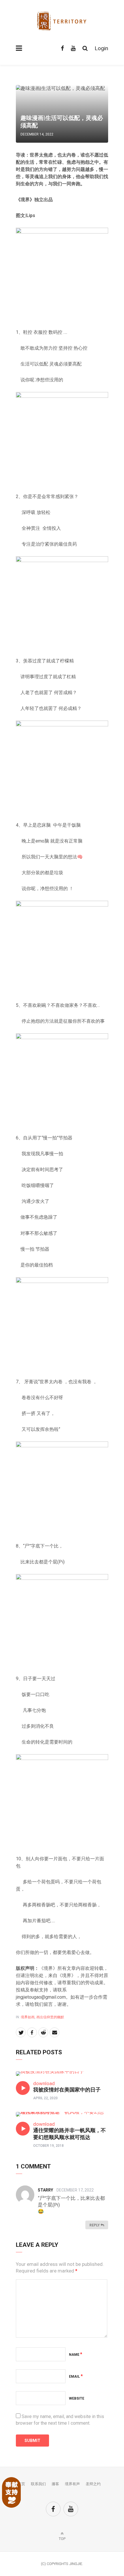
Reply (95, 2225)
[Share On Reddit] (43, 2032)
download (44, 2083)
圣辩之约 (93, 2484)
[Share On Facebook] (32, 2032)
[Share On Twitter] (21, 2032)
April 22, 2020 (45, 2098)
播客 (55, 2484)
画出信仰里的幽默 (50, 2017)
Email (76, 2377)
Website (77, 2398)
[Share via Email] (55, 2032)
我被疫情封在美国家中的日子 (67, 2090)
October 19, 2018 (48, 2146)
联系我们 (38, 2484)
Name (76, 2355)
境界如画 (28, 2017)
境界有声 (72, 2484)
